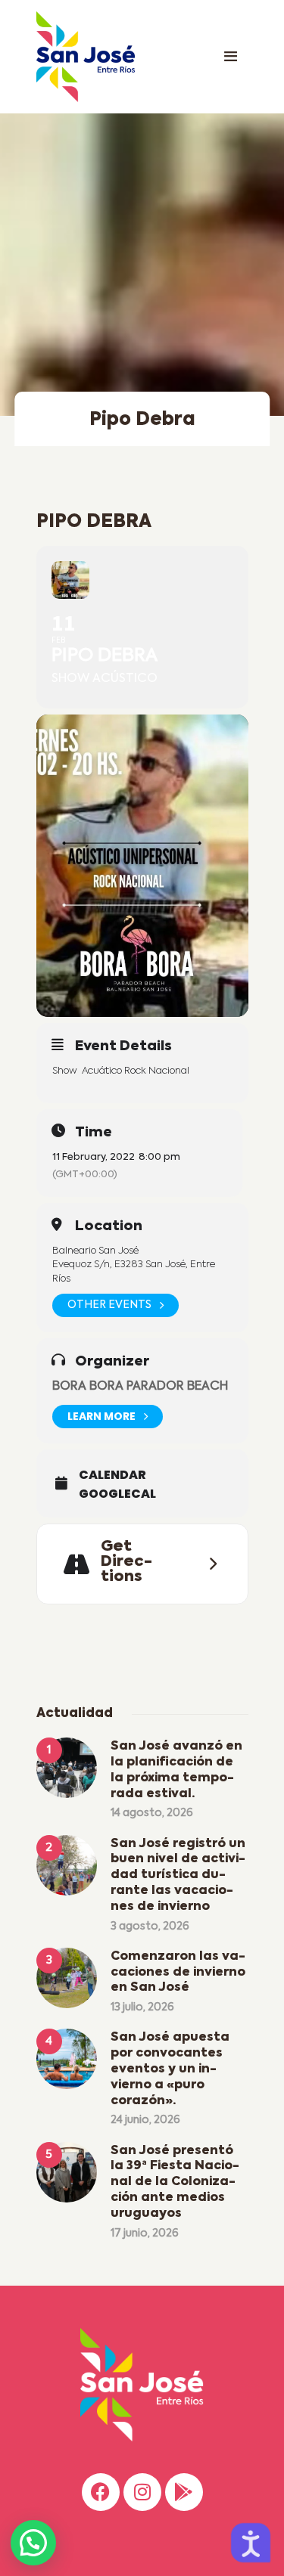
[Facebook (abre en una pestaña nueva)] (101, 2492)
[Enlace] (231, 57)
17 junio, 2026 (145, 2233)
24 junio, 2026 (145, 2120)
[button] (33, 2543)
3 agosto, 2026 (150, 1927)
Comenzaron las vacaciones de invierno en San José (178, 1973)
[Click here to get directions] (208, 1564)
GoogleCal (117, 1494)
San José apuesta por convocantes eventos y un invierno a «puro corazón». (170, 2069)
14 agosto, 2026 (152, 1813)
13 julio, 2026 (142, 2007)
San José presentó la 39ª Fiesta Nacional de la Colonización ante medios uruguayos (175, 2182)
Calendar (112, 1475)
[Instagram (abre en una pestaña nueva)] (142, 2492)
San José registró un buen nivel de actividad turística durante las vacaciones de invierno (178, 1875)
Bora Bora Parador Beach (140, 1387)
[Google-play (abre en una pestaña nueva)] (184, 2492)
